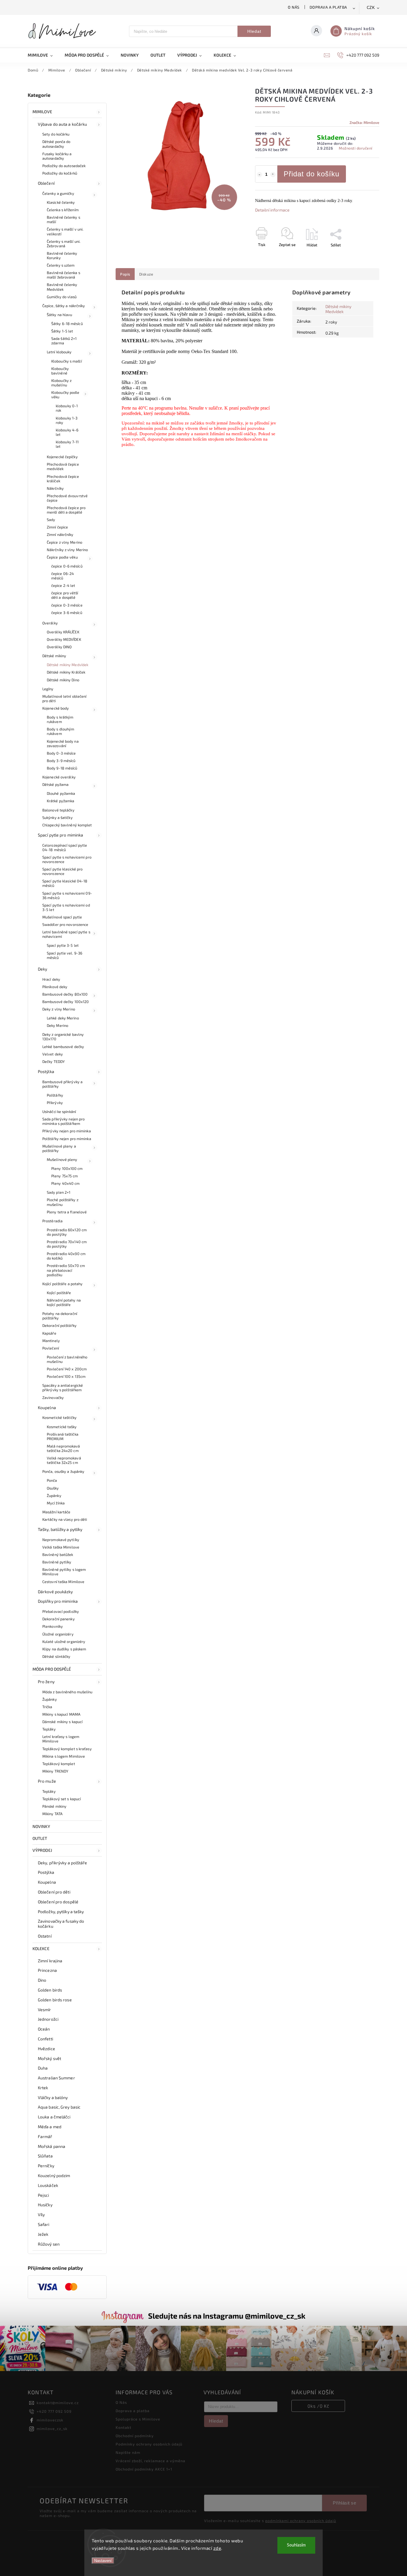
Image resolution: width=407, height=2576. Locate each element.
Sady (51, 520)
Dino (42, 1980)
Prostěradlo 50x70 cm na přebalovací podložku (66, 1270)
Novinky (41, 1826)
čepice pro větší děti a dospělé (65, 595)
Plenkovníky (53, 1626)
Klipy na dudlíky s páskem (64, 1649)
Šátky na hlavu (59, 315)
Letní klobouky (59, 352)
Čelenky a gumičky (58, 193)
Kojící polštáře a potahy (62, 1284)
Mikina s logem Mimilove (64, 1756)
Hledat (254, 31)
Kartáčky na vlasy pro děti (65, 1519)
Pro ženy (46, 1682)
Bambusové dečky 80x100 (65, 994)
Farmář (45, 2136)
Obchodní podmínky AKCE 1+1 (144, 2469)
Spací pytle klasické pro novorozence (62, 871)
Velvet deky (53, 1054)
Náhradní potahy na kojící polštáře (64, 1302)
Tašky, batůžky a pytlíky (60, 1529)
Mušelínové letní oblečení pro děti (65, 698)
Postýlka (46, 1071)
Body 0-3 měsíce (61, 753)
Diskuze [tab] (146, 274)
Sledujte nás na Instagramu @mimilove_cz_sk (227, 2316)
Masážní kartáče (56, 1512)
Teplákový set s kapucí (62, 1799)
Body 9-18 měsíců (62, 768)
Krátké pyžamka (60, 801)
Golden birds (50, 1990)
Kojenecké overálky (59, 777)
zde (217, 2548)
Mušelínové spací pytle (62, 917)
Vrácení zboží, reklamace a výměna (150, 2461)
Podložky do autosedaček (64, 166)
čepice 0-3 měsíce (67, 605)
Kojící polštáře (59, 1293)
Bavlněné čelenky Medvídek (62, 287)
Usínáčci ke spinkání (59, 1111)
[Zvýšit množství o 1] (273, 175)
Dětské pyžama (55, 784)
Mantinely (51, 1341)
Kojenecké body (56, 708)
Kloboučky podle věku (65, 395)
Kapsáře (49, 1333)
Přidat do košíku (312, 174)
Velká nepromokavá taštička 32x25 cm (64, 1460)
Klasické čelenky (61, 202)
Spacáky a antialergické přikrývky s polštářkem (63, 1388)
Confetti (45, 2039)
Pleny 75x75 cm (65, 1176)
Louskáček (48, 2185)
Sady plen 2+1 (59, 1192)
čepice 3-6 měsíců (67, 612)
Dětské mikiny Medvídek (67, 665)
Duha (43, 2068)
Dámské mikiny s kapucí (62, 1722)
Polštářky (55, 1095)
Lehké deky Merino (63, 1018)
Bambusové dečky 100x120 (66, 1002)
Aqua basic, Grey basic (59, 2107)
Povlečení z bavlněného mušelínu (67, 1359)
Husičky (45, 2205)
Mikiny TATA (52, 1814)
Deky (42, 969)
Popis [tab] (125, 274)
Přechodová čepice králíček (63, 479)
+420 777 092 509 (54, 2411)
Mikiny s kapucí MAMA (61, 1714)
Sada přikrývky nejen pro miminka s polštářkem (63, 1121)
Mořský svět (49, 2058)
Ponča (52, 1480)
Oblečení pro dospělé (58, 1902)
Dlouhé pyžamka (61, 793)
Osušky (53, 1488)
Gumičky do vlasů (62, 297)
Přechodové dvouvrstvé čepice (67, 498)
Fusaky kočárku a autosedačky (57, 156)
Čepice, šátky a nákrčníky (64, 306)
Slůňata (45, 2156)
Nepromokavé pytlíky (61, 1540)
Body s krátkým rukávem (60, 719)
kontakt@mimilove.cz (58, 2403)
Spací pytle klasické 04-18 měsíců (65, 883)
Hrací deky (51, 979)
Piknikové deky (55, 987)
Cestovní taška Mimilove (63, 1582)
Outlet (40, 1838)
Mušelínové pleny (62, 1159)
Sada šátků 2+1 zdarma (64, 341)
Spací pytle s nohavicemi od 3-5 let (66, 907)
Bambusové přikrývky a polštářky (62, 1084)
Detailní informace (272, 210)
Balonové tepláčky (58, 810)
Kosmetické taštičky (59, 1417)
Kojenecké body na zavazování (63, 743)
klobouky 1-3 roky (67, 420)
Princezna (47, 1970)
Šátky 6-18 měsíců (67, 324)
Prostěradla (52, 1221)
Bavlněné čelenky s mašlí (63, 219)
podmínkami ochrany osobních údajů (301, 2521)
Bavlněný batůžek (58, 1554)
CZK (371, 8)
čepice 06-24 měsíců (63, 576)
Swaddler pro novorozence (65, 924)
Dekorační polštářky (59, 1325)
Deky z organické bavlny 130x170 (63, 1037)
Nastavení (103, 2561)
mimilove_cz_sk (52, 2429)
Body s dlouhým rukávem (60, 731)
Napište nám (128, 2452)
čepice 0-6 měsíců (67, 566)
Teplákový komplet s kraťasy (67, 1749)
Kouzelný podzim (54, 2175)
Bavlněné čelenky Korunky (62, 255)
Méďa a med (50, 2127)
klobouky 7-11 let (67, 444)
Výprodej (42, 1850)
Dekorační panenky (59, 1619)
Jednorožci (48, 2019)
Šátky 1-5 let (62, 331)
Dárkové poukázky (55, 1592)
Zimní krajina (50, 1961)
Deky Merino (58, 1025)
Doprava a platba (328, 7)
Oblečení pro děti (54, 1892)
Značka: (364, 122)
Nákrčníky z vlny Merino (67, 550)
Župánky (54, 1495)
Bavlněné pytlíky (57, 1562)
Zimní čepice (57, 527)
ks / (318, 2406)
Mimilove (42, 112)
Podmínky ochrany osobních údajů (149, 2444)
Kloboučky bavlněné (60, 371)
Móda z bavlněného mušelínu (67, 1692)
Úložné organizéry (58, 1634)
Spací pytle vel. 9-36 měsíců (65, 955)
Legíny (48, 689)
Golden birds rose (55, 2000)
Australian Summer (56, 2078)
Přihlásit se (344, 2503)
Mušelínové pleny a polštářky (59, 1148)
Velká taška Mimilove (61, 1547)
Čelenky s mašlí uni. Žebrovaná (64, 244)
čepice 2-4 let (63, 585)
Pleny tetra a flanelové (67, 1212)
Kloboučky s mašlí (67, 361)
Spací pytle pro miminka (60, 835)
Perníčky (46, 2166)
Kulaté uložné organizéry (64, 1641)
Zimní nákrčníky (60, 534)
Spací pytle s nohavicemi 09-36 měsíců (67, 895)
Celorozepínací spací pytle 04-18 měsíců (65, 847)
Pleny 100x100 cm (67, 1168)
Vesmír (45, 2010)
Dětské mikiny (54, 656)
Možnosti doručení (356, 148)
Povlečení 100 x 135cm (66, 1376)
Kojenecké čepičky (62, 457)
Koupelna (47, 1407)
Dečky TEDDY (53, 1061)
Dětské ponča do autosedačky (56, 144)
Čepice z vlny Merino (65, 542)
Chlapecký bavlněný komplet (67, 825)
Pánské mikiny (54, 1806)
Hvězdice (46, 2049)
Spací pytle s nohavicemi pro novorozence (67, 859)
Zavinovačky (53, 1397)
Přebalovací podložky (61, 1611)
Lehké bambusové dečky (63, 1047)
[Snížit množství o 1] (260, 175)
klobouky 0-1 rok (67, 408)
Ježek (43, 2234)
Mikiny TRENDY (55, 1771)
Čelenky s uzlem (61, 265)
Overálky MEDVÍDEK (64, 639)
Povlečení (51, 1348)
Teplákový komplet (59, 1764)
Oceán (44, 2029)
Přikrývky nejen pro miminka (67, 1131)
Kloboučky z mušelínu (61, 383)
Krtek (43, 2088)
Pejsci (44, 2195)
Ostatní (45, 1936)
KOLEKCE (41, 1948)
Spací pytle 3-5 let (63, 945)
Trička (47, 1707)
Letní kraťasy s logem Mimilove (61, 1739)
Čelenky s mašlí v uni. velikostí (65, 231)
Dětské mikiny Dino (63, 680)
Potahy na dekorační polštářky (60, 1316)
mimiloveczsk (50, 2420)
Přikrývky (55, 1103)
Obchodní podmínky (135, 2436)
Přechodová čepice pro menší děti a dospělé (66, 510)
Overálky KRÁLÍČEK (63, 632)
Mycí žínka (56, 1503)
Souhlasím (296, 2545)
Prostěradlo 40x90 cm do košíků (66, 1256)
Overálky (50, 623)
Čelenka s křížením (63, 210)
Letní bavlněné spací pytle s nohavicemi (66, 934)
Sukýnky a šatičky (58, 817)
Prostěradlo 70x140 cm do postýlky (67, 1244)
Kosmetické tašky (62, 1427)
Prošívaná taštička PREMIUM (63, 1436)
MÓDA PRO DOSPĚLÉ (52, 1669)
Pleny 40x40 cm (65, 1183)
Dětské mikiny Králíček (66, 672)
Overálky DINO (59, 647)
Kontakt (124, 2427)
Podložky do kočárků (60, 173)
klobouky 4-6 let (67, 432)
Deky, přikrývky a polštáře (63, 1863)
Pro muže (47, 1781)
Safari (44, 2224)
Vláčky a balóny (53, 2097)
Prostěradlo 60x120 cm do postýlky (67, 1232)
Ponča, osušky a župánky (63, 1471)
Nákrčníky (55, 488)
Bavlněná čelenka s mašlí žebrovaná (63, 275)
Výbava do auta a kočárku (62, 124)
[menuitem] (43, 55)
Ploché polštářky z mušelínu (63, 1202)
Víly (41, 2214)
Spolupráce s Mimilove (138, 2419)
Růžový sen (49, 2244)
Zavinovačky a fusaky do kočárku (61, 1924)
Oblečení (46, 183)
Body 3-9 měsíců (61, 761)
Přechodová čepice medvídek (63, 466)
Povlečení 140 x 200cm (67, 1369)
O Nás (294, 7)
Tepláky (49, 1729)
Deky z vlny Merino (59, 1009)
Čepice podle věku (62, 557)
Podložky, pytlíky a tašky (61, 1912)
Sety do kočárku (56, 134)
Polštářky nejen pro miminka (67, 1139)
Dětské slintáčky (56, 1656)
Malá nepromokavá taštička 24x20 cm (63, 1448)
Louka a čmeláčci (54, 2117)
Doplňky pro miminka (58, 1601)
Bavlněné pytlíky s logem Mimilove (64, 1572)
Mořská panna (52, 2146)
